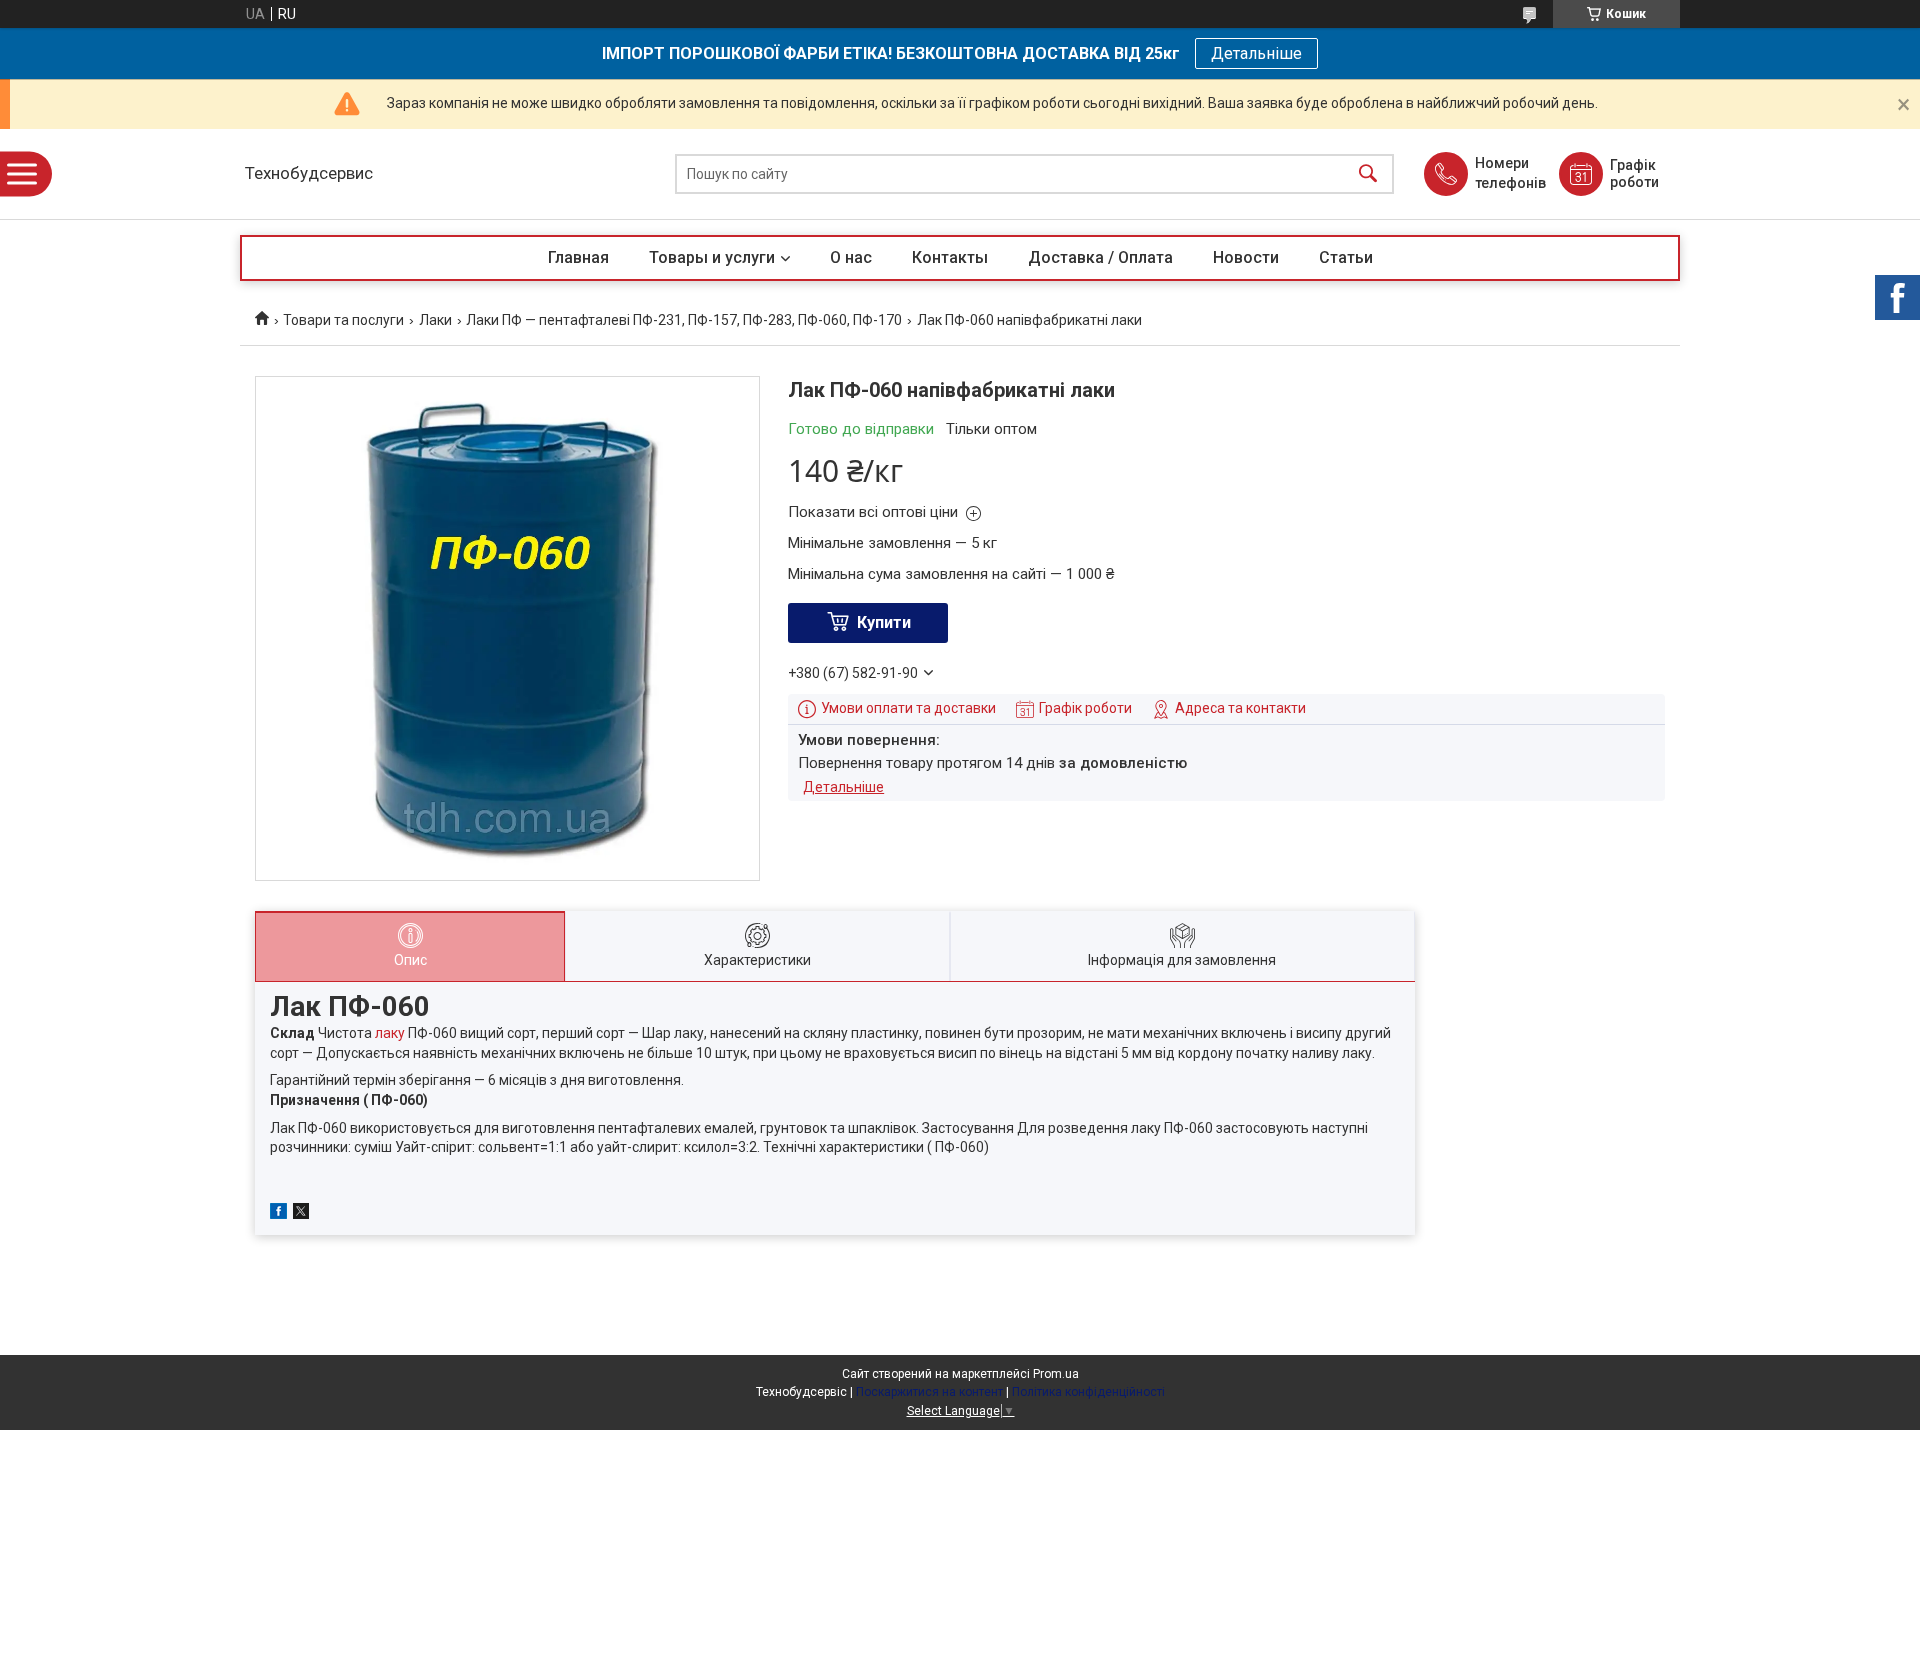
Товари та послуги (343, 320)
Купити (884, 622)
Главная (578, 257)
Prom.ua (1056, 1374)
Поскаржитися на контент (929, 1392)
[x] (301, 1214)
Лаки (435, 320)
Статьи (1346, 257)
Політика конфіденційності (1088, 1392)
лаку (390, 1033)
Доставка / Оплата (1100, 257)
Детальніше (1256, 53)
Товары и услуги (712, 257)
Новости (1246, 257)
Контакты (950, 257)
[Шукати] (1368, 174)
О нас (851, 257)
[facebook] (278, 1214)
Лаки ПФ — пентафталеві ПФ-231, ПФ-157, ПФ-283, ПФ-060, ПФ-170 (684, 320)
